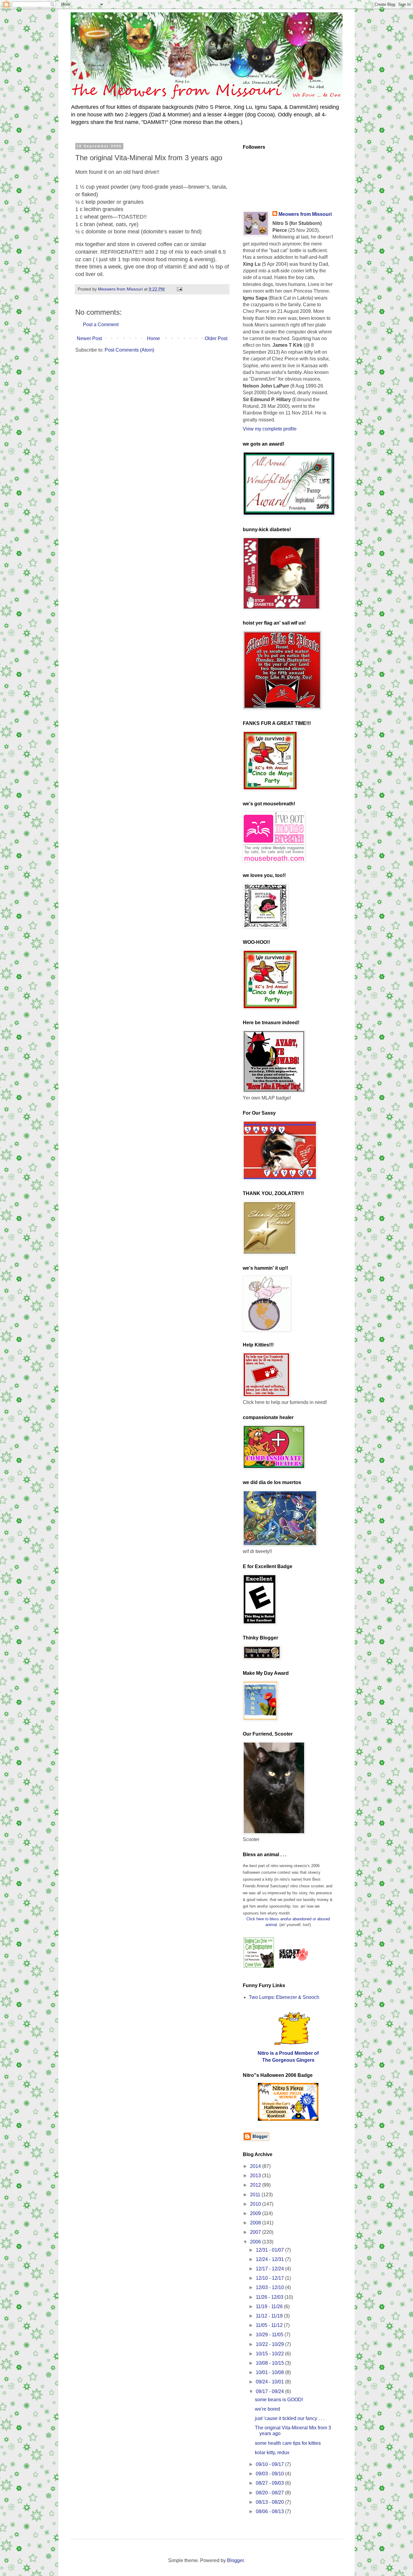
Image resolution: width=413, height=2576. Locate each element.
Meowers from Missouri (305, 214)
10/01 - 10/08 (270, 2372)
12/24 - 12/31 (270, 2259)
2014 (256, 2166)
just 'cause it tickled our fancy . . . (290, 2418)
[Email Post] (179, 289)
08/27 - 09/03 (270, 2483)
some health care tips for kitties (288, 2443)
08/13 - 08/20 (270, 2502)
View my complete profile (270, 429)
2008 (256, 2223)
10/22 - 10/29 (270, 2344)
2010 (256, 2204)
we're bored (267, 2409)
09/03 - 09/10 (270, 2474)
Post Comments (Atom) (129, 350)
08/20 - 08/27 (270, 2493)
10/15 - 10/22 (270, 2354)
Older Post (216, 338)
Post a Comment (101, 325)
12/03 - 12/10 (270, 2287)
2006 (256, 2242)
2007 (256, 2232)
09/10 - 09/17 (270, 2464)
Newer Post (89, 338)
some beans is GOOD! (279, 2400)
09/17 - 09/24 (270, 2391)
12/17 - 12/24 (270, 2269)
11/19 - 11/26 (270, 2306)
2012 (256, 2185)
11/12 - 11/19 (270, 2316)
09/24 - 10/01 (270, 2382)
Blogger (235, 2560)
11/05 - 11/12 (270, 2325)
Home (153, 338)
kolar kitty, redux (272, 2453)
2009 (256, 2213)
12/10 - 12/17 (270, 2278)
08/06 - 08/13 (270, 2511)
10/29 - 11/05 (270, 2335)
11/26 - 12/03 (270, 2297)
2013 (256, 2176)
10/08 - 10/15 (270, 2363)
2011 (256, 2195)
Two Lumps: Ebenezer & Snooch (284, 1997)
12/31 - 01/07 (270, 2250)
